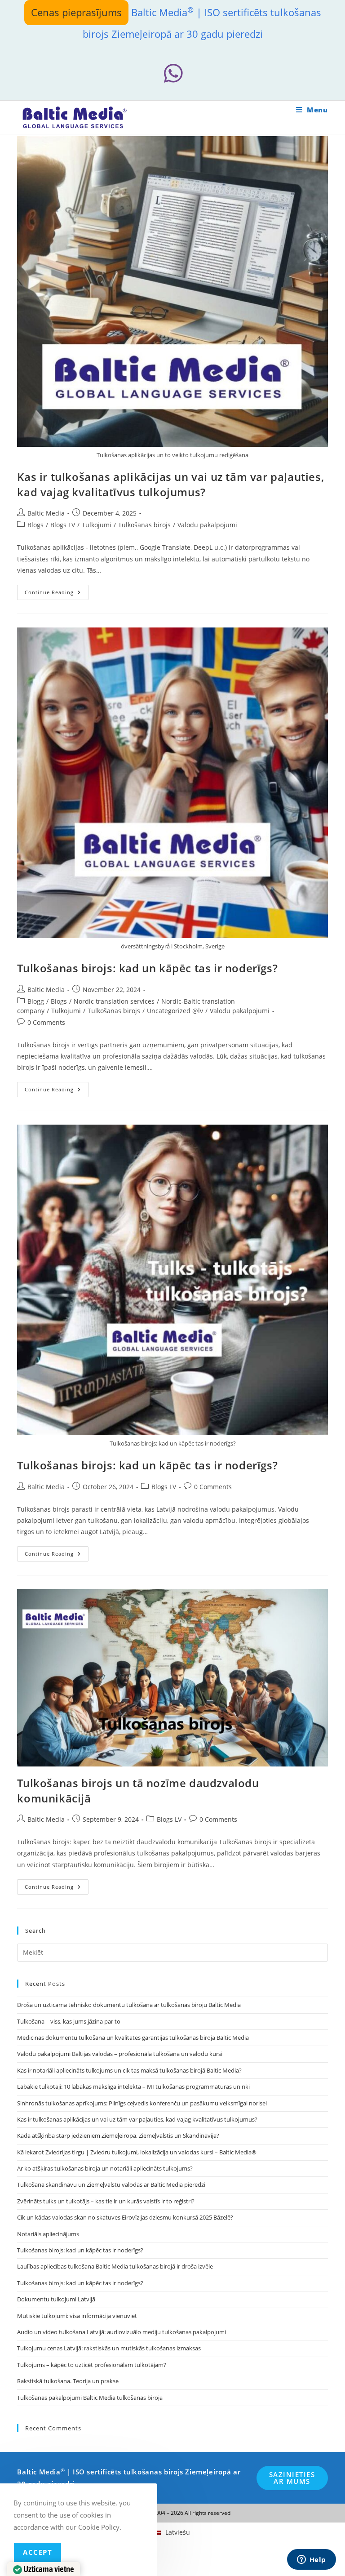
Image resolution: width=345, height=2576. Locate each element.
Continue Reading (57, 594)
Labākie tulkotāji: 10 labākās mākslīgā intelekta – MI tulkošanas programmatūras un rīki (133, 2087)
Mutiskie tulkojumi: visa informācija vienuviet (77, 2316)
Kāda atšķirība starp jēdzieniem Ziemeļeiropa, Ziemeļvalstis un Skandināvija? (118, 2136)
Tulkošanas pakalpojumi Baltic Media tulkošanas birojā (90, 2398)
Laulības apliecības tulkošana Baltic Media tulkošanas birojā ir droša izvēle (115, 2266)
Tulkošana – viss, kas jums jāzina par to (69, 2021)
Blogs (35, 525)
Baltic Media (46, 513)
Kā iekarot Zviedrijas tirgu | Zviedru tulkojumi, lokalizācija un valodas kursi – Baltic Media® (137, 2152)
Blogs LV (63, 525)
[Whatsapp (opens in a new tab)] (173, 73)
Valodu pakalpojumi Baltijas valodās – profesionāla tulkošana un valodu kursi (120, 2054)
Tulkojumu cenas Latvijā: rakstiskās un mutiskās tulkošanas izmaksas (109, 2348)
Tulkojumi (97, 525)
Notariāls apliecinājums (48, 2234)
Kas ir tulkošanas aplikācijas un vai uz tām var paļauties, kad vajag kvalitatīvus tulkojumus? (170, 484)
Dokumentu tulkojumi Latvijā (56, 2299)
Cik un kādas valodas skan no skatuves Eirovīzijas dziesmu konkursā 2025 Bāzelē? (125, 2217)
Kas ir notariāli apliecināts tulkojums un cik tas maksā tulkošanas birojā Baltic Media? (129, 2070)
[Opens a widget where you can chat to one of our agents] (311, 2560)
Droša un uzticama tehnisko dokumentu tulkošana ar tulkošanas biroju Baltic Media (129, 2005)
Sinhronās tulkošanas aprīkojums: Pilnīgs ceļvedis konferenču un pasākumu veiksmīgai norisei (142, 2103)
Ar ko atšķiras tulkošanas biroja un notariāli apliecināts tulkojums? (105, 2168)
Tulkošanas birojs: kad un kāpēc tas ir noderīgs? (147, 968)
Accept (38, 2552)
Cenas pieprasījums (76, 12)
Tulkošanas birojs (144, 525)
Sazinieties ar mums (292, 2478)
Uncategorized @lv (175, 1011)
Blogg (36, 1001)
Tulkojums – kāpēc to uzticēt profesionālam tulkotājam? (92, 2365)
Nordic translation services (114, 1001)
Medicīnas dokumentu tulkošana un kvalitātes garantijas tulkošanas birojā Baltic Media (133, 2038)
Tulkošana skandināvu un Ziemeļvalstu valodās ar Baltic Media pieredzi (111, 2184)
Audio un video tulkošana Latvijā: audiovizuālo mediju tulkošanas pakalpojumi (122, 2332)
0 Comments (46, 1022)
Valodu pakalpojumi (207, 525)
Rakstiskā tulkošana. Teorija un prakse (68, 2381)
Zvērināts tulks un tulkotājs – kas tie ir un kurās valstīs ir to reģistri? (106, 2201)
